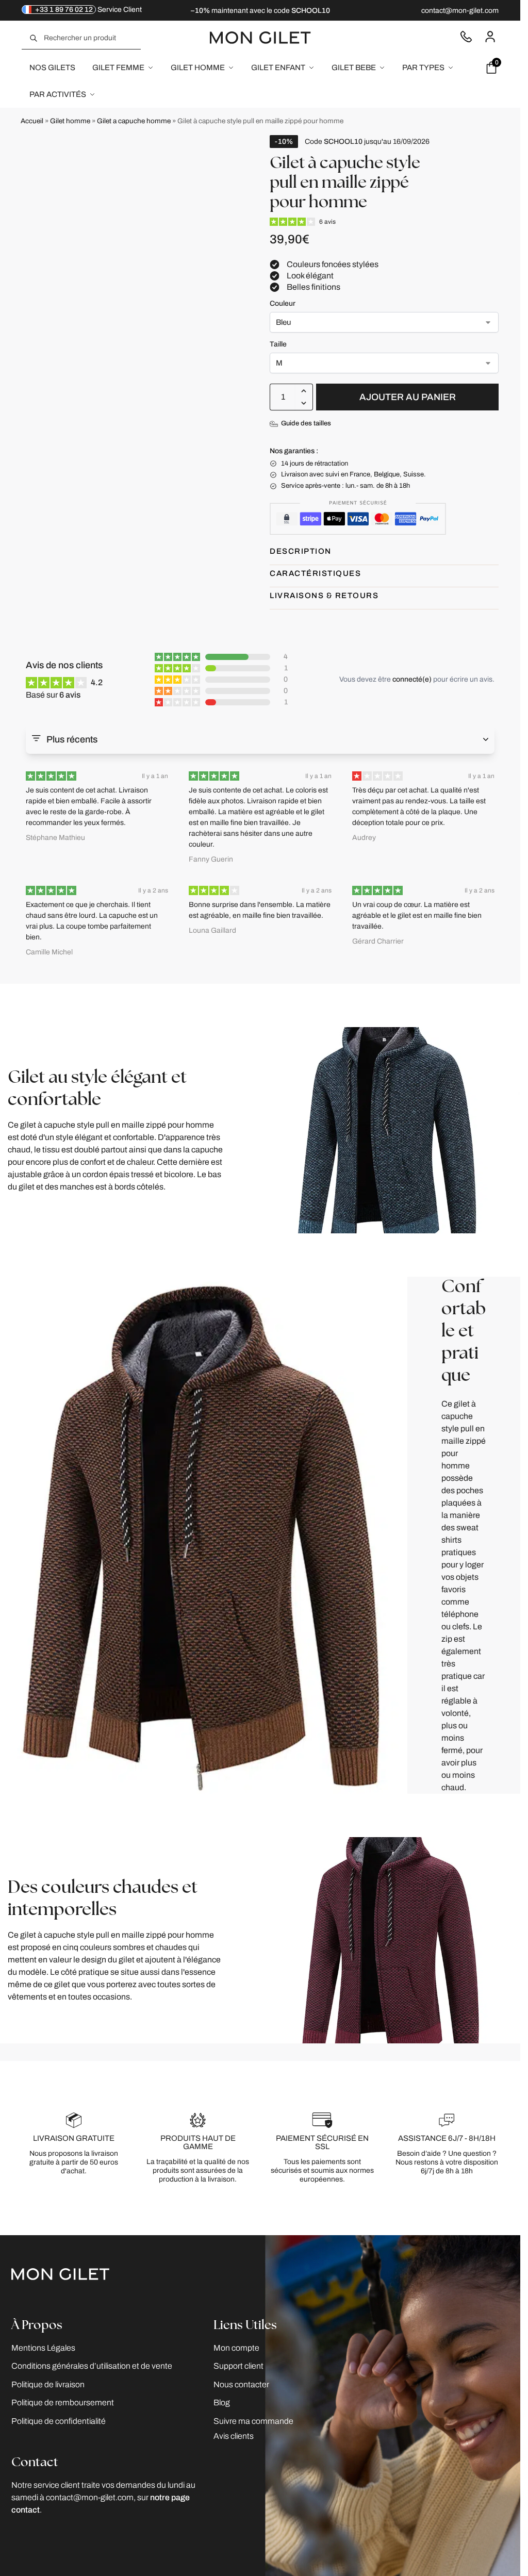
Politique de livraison (48, 2384)
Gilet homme (70, 121)
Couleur (283, 303)
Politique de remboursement (63, 2402)
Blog (222, 2402)
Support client (238, 2366)
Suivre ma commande (253, 2421)
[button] (304, 391)
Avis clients (234, 2435)
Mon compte (490, 36)
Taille (278, 344)
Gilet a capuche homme (134, 121)
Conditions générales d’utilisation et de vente (92, 2366)
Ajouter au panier (408, 397)
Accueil (32, 121)
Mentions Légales (43, 2347)
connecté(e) (412, 679)
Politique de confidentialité (59, 2421)
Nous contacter (466, 36)
